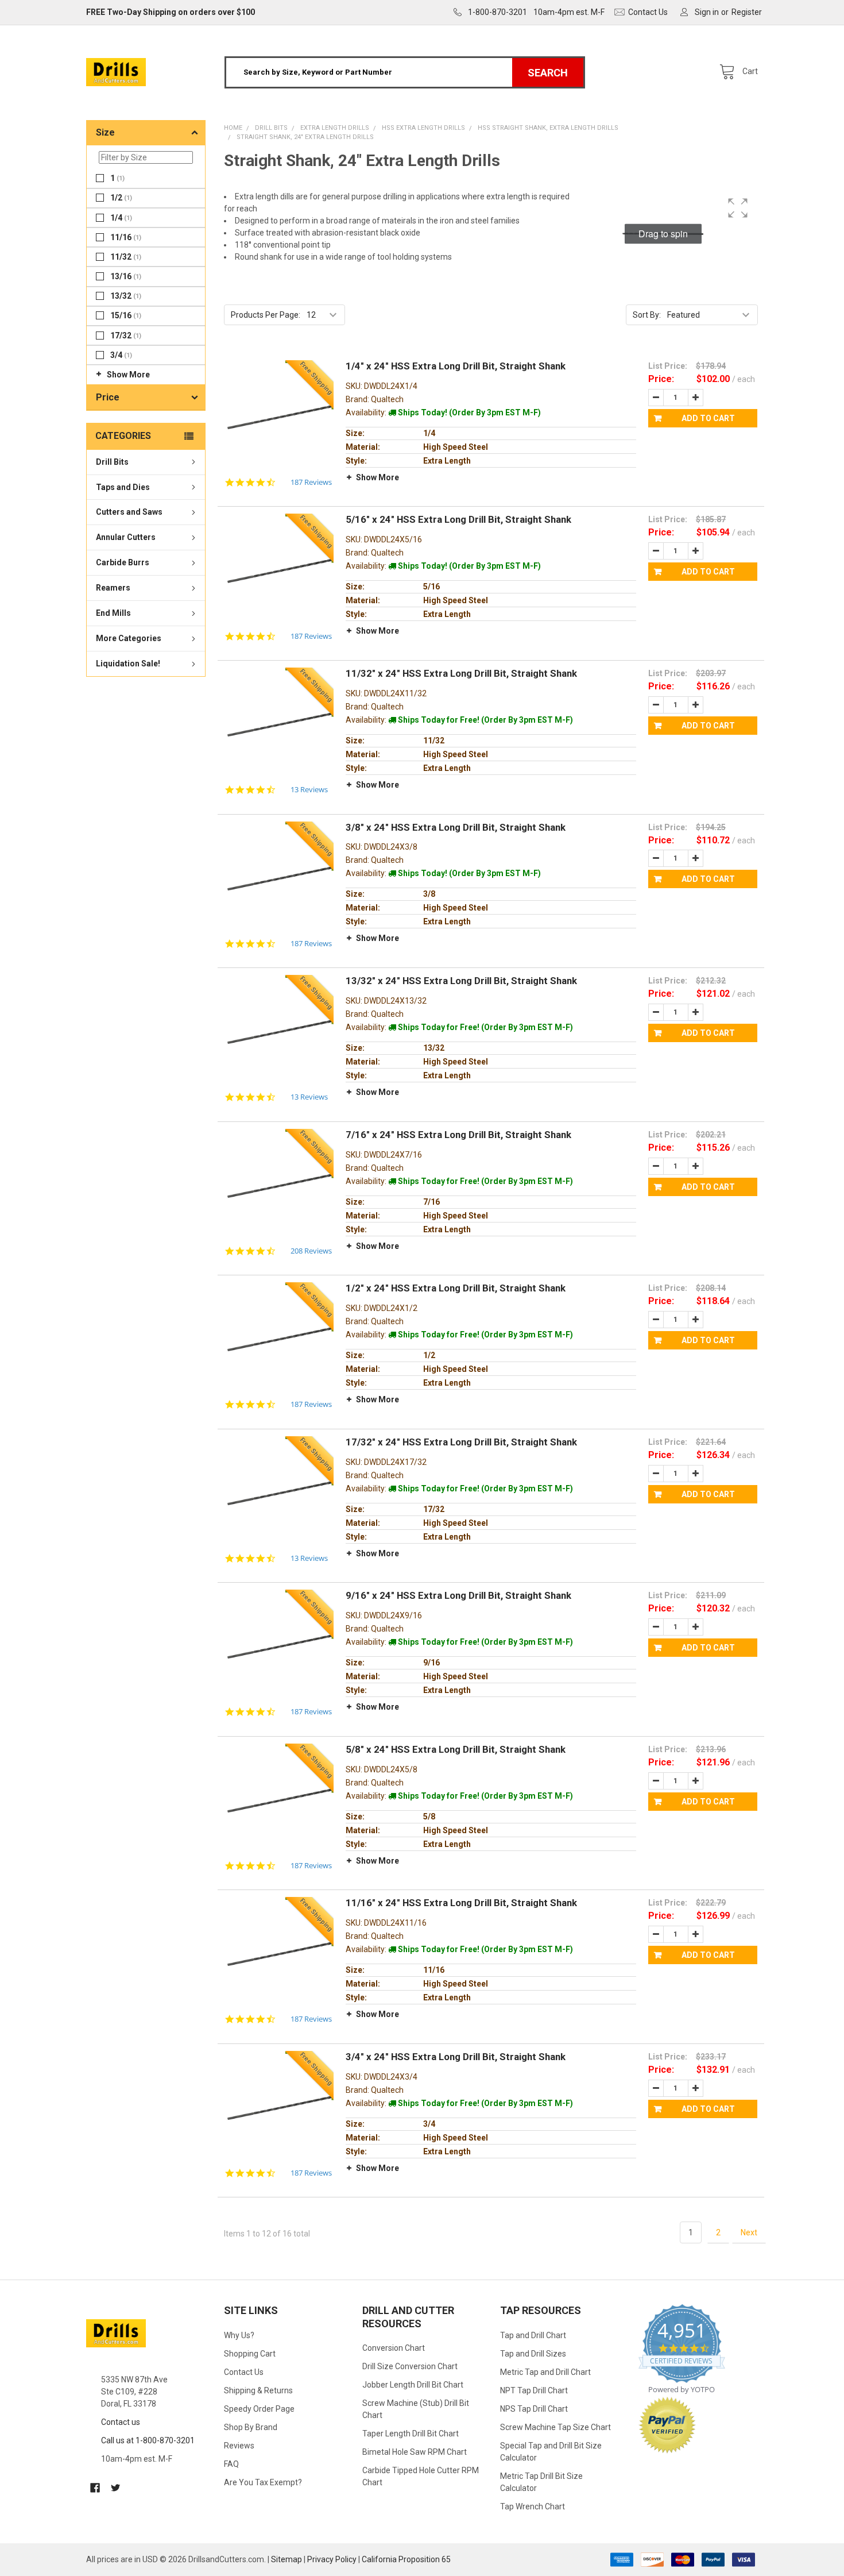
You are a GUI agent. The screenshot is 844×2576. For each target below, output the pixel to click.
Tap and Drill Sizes (533, 2354)
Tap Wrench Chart (533, 2506)
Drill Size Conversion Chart (410, 2366)
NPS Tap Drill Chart (534, 2409)
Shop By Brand (251, 2427)
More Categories (129, 639)
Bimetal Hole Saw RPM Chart (415, 2452)
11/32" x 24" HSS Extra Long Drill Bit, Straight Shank (461, 673)
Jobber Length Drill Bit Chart (413, 2385)
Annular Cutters (126, 538)
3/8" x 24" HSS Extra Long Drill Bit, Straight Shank (456, 827)
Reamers (113, 588)
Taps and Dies (123, 487)
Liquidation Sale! (128, 664)
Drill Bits (112, 462)
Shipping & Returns (258, 2390)
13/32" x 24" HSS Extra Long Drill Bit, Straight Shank (461, 981)
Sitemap (287, 2559)
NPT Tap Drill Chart (534, 2390)
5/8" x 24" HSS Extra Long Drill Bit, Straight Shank (456, 1749)
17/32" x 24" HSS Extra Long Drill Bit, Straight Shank (461, 1442)
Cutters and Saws (129, 512)
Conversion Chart (394, 2348)
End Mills (113, 614)
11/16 (126, 237)
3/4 (121, 355)
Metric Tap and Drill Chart (545, 2372)
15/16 (126, 316)
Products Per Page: (266, 315)
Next (749, 2232)
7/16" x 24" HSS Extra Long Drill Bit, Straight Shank (458, 1135)
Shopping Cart (250, 2354)
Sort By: (647, 315)
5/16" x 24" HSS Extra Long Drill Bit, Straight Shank (458, 519)
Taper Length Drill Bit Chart (411, 2434)
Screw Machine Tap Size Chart (555, 2427)
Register (747, 12)
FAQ (231, 2464)
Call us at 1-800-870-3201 (148, 2440)
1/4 (121, 218)
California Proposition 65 (406, 2559)
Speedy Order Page (259, 2409)
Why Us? (239, 2335)
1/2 (121, 198)
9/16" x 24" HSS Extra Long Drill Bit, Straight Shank (458, 1595)
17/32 (126, 336)
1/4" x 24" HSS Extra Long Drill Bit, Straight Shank (456, 366)
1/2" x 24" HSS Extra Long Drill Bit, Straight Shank (456, 1288)
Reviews (239, 2446)
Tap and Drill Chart (533, 2335)
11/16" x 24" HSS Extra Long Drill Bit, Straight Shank (461, 1903)
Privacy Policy (332, 2559)
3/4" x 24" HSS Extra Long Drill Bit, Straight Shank (456, 2057)
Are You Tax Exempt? (263, 2482)
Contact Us (244, 2372)
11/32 (126, 257)
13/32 (126, 296)
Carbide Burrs (123, 563)
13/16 (126, 276)
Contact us (121, 2422)
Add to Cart (708, 418)
